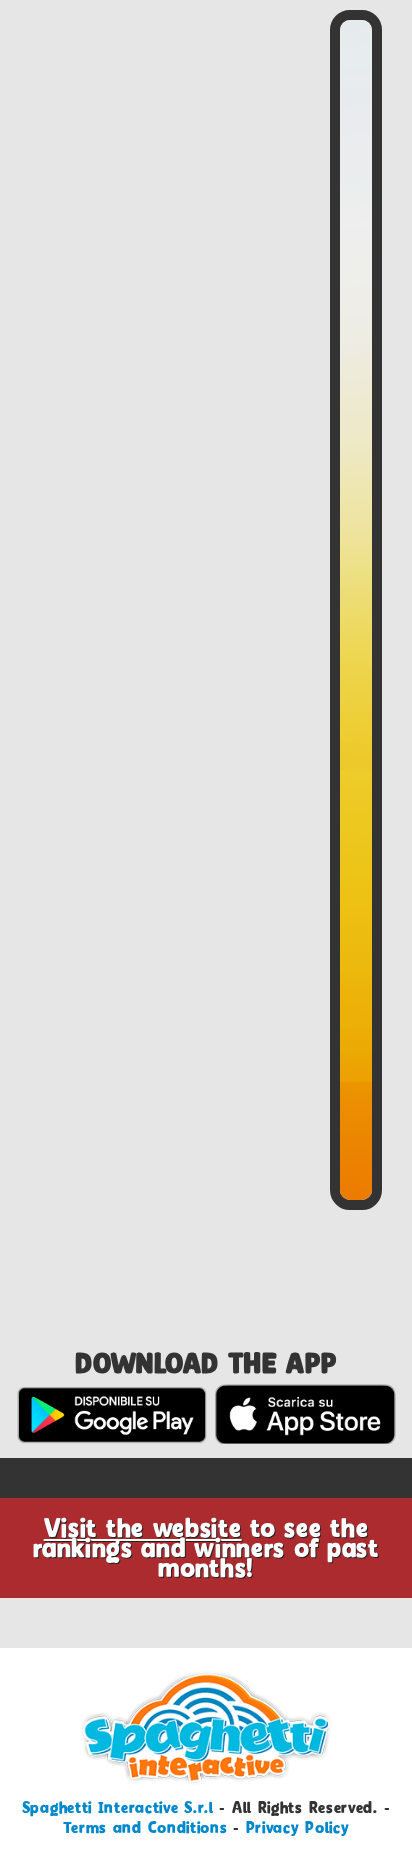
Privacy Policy (298, 1827)
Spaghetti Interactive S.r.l (118, 1807)
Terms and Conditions (145, 1827)
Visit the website (143, 1528)
